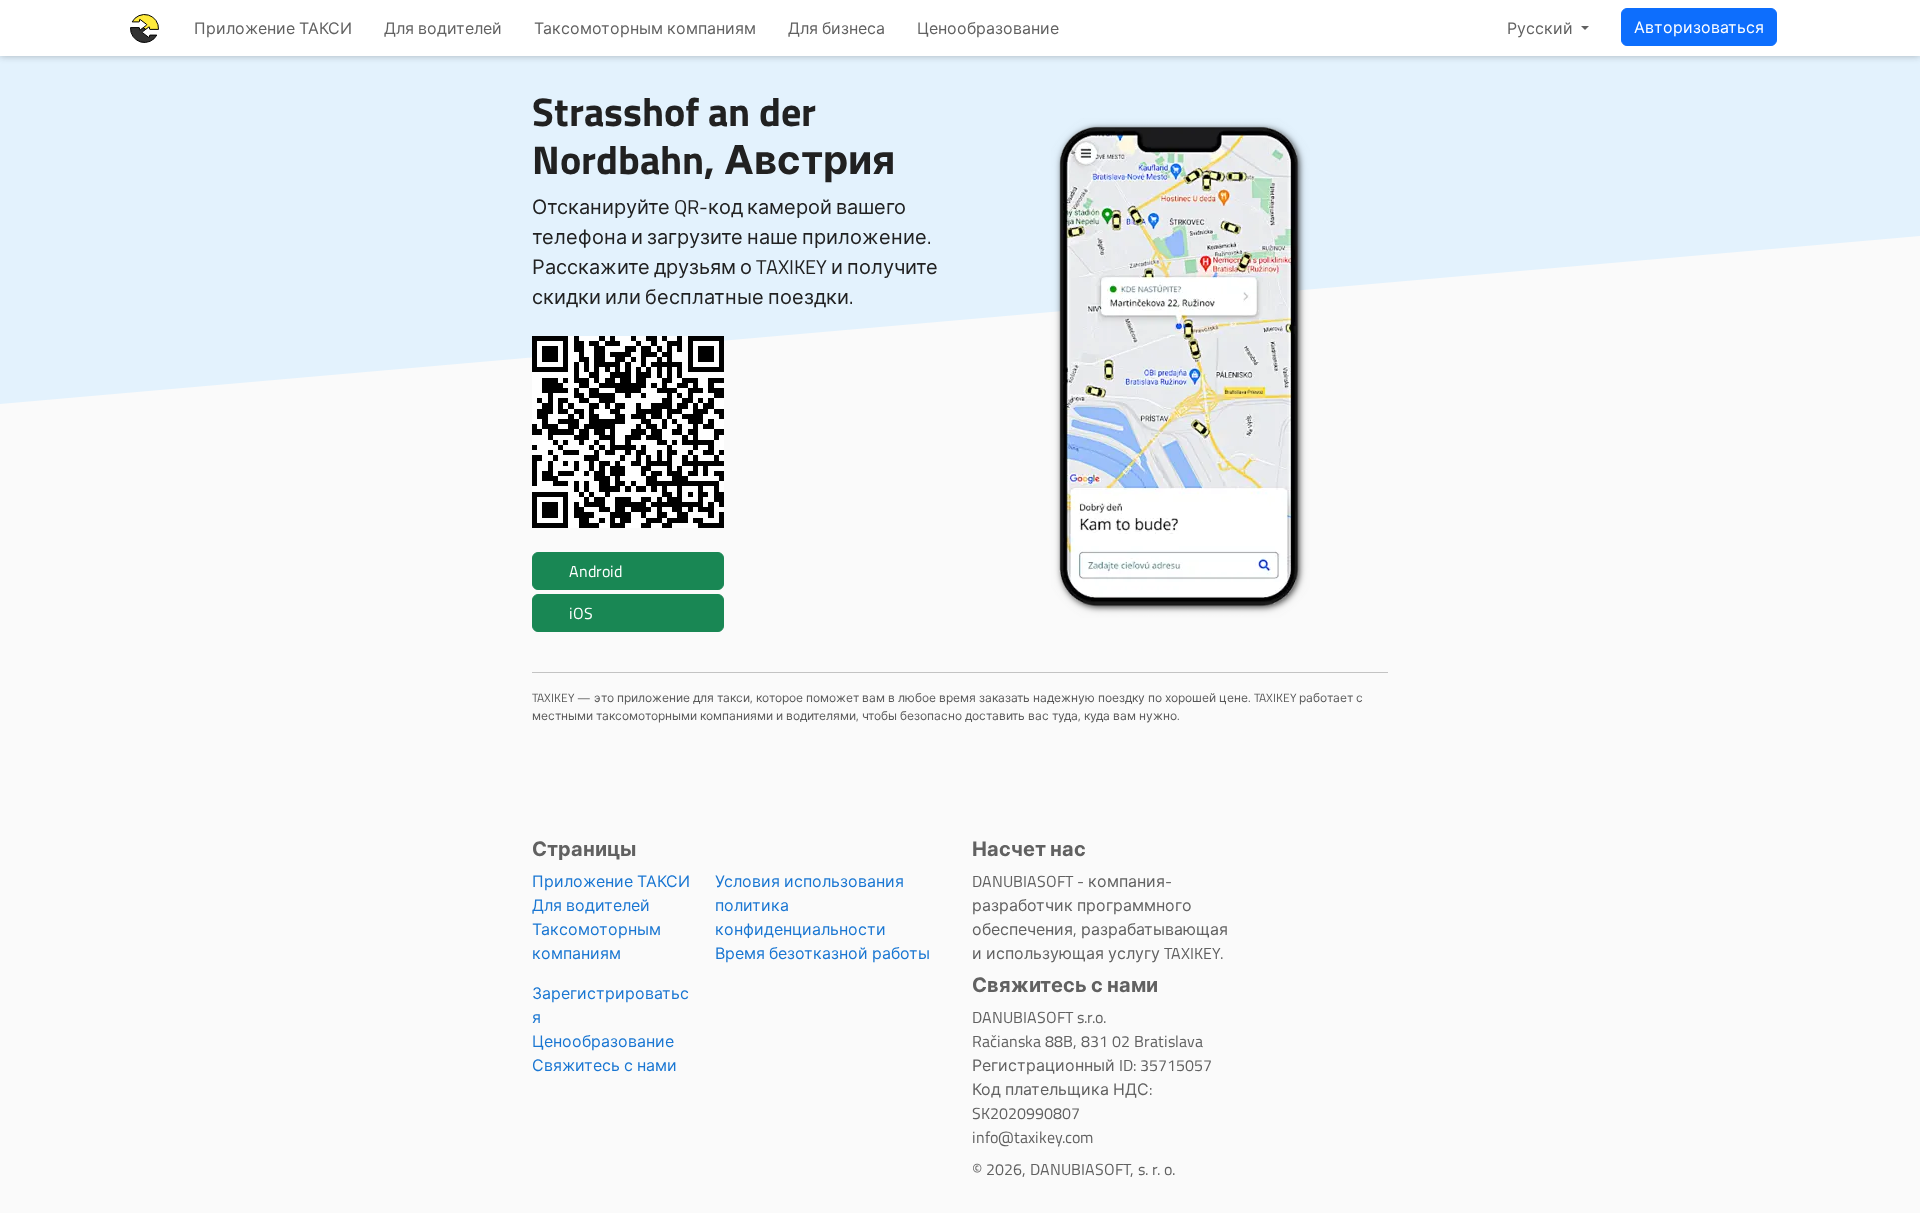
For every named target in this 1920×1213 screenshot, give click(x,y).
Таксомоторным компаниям (645, 28)
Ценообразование (988, 28)
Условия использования (809, 881)
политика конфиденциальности (800, 917)
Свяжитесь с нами (604, 1065)
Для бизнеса (836, 28)
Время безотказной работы (822, 953)
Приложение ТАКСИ (273, 28)
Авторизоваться (1699, 27)
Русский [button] (1542, 28)
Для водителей (443, 28)
